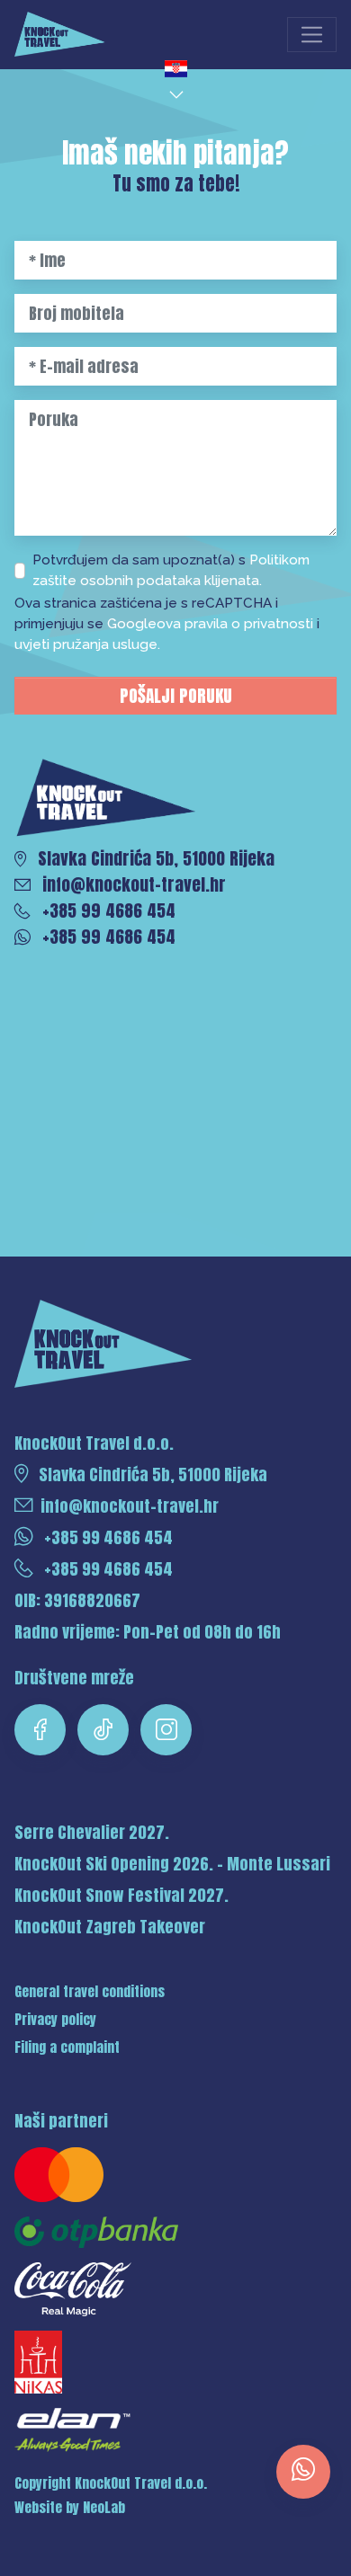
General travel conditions (90, 1992)
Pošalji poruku (176, 695)
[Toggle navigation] (312, 35)
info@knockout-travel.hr (130, 1506)
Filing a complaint (67, 2047)
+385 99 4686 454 (107, 1537)
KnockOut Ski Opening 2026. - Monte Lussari (172, 1864)
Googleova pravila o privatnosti (212, 624)
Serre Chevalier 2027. (92, 1832)
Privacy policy (55, 2020)
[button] (178, 80)
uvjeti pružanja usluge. (87, 644)
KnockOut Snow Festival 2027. (121, 1895)
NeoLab (104, 2508)
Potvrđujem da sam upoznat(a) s (171, 570)
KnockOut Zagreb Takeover (110, 1927)
